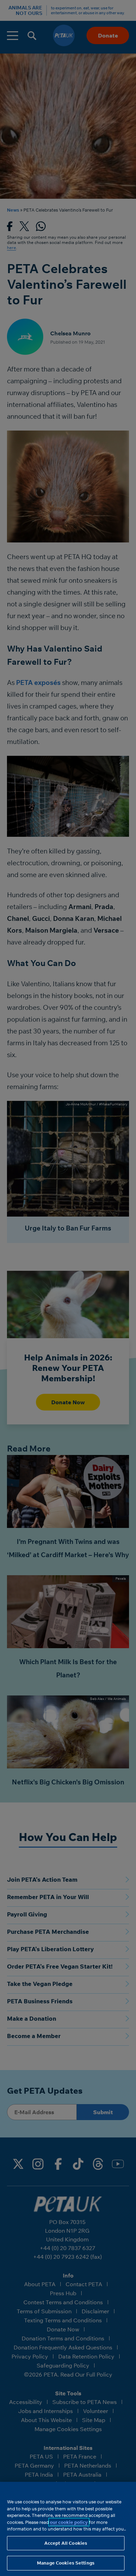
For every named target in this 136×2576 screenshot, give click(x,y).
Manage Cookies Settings (66, 2563)
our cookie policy (69, 2522)
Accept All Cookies (66, 2543)
